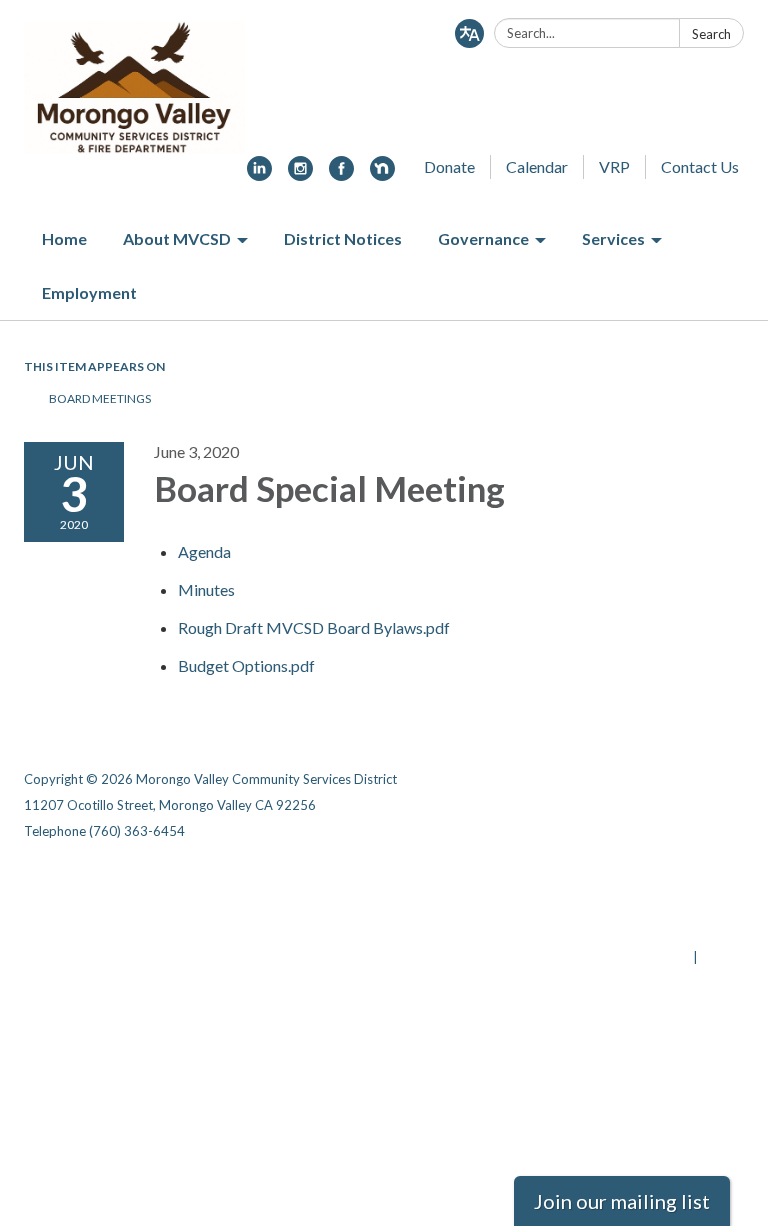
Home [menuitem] (64, 238)
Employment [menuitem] (89, 292)
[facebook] (341, 174)
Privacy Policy (700, 879)
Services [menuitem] (613, 238)
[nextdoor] (382, 174)
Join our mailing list (622, 1201)
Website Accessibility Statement (638, 931)
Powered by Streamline (616, 957)
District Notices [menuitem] (343, 238)
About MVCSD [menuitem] (177, 238)
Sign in (722, 957)
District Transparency (674, 905)
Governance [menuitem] (483, 238)
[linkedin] (259, 174)
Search (711, 34)
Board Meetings (100, 398)
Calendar (537, 166)
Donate (449, 166)
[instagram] (300, 174)
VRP (614, 166)
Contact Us (700, 166)
